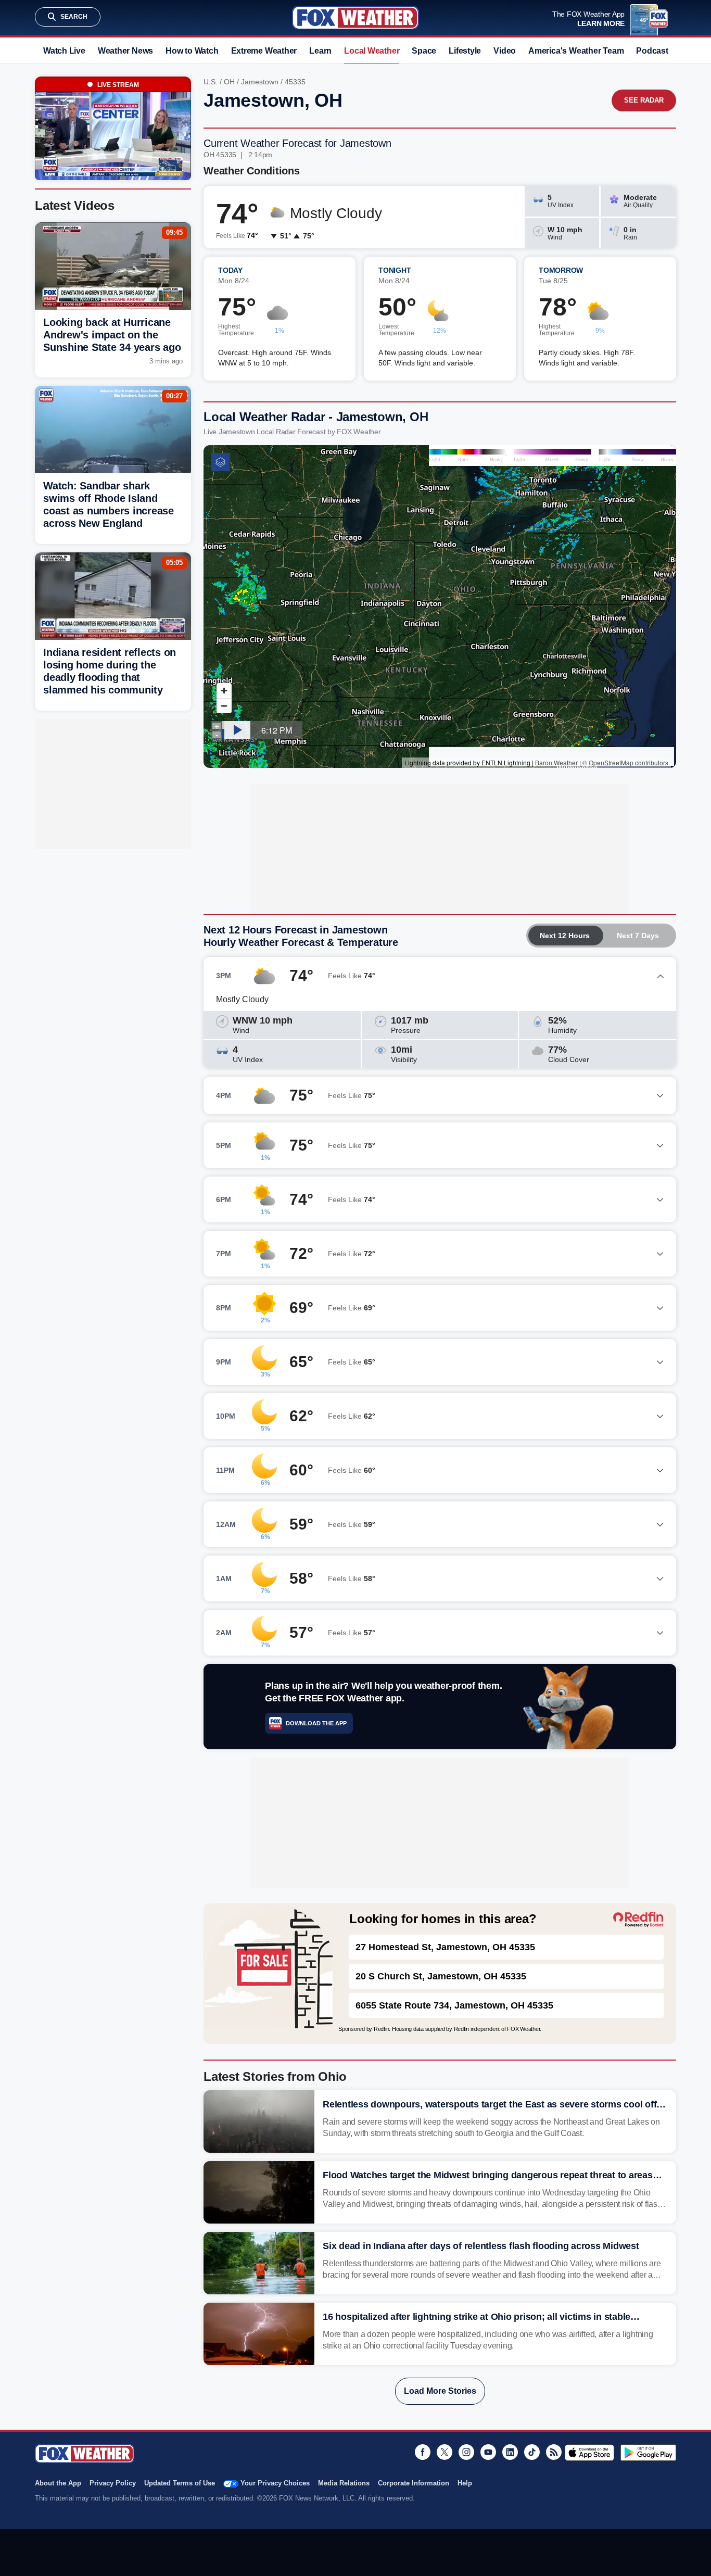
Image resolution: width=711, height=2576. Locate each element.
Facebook (423, 2452)
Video (505, 51)
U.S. (211, 82)
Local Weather (372, 51)
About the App (58, 2483)
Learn (320, 51)
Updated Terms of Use (180, 2483)
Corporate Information (414, 2483)
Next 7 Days (638, 936)
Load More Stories (440, 2391)
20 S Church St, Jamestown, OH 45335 (441, 1976)
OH (229, 82)
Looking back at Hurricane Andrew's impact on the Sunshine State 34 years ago (112, 335)
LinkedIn (510, 2452)
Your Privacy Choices (275, 2483)
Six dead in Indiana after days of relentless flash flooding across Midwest (481, 2246)
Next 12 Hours (565, 936)
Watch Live (64, 51)
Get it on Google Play (648, 2453)
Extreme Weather (264, 51)
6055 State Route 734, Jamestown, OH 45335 (454, 2005)
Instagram (466, 2452)
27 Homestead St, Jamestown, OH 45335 (445, 1947)
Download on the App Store (589, 2453)
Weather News (125, 51)
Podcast (652, 51)
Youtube (488, 2452)
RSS (554, 2452)
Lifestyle (465, 51)
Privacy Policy (113, 2483)
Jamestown (260, 82)
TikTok (532, 2452)
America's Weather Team (576, 51)
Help (465, 2483)
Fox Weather (355, 18)
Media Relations (344, 2483)
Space (424, 51)
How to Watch (192, 51)
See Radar (644, 100)
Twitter (445, 2452)
